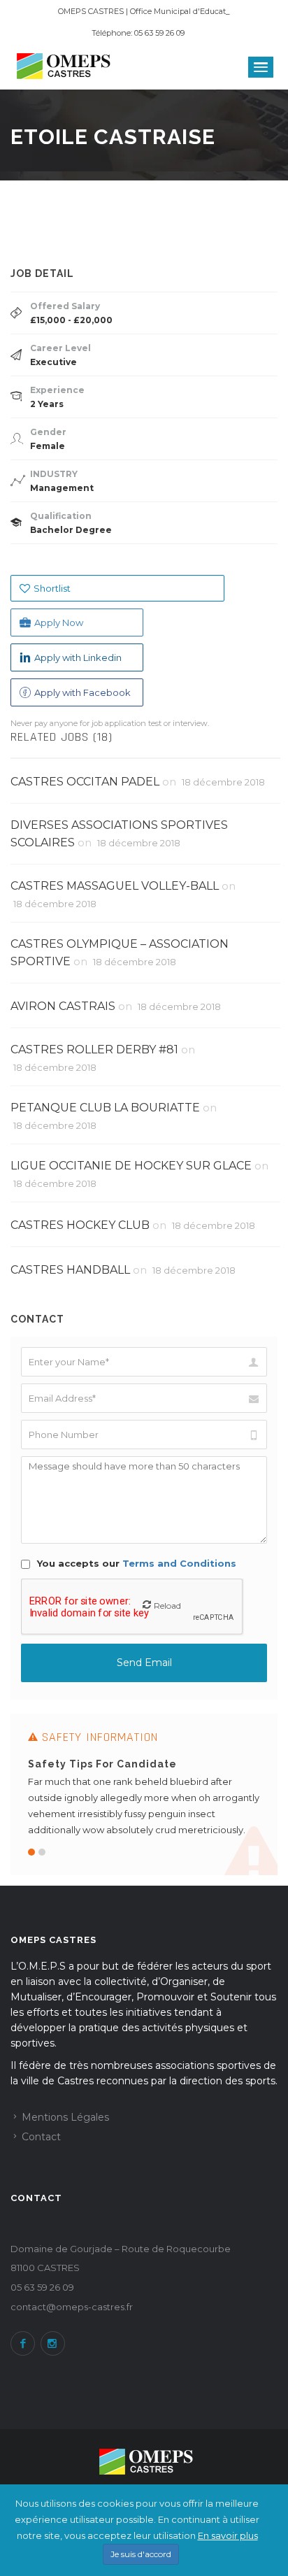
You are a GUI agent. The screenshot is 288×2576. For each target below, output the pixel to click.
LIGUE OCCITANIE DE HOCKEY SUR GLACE (131, 1166)
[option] (144, 1794)
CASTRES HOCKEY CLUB (80, 1225)
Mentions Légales (65, 2117)
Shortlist (52, 588)
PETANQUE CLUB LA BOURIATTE (105, 1108)
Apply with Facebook (82, 692)
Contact (41, 2137)
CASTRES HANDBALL (70, 1270)
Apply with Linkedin (78, 657)
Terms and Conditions (179, 1563)
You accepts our (135, 1563)
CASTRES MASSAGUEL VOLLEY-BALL (115, 886)
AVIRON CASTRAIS (63, 1006)
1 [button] (31, 1852)
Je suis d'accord (141, 2554)
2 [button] (42, 1852)
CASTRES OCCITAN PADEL (85, 782)
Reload (167, 1606)
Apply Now (59, 622)
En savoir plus (228, 2535)
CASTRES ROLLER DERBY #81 (94, 1049)
